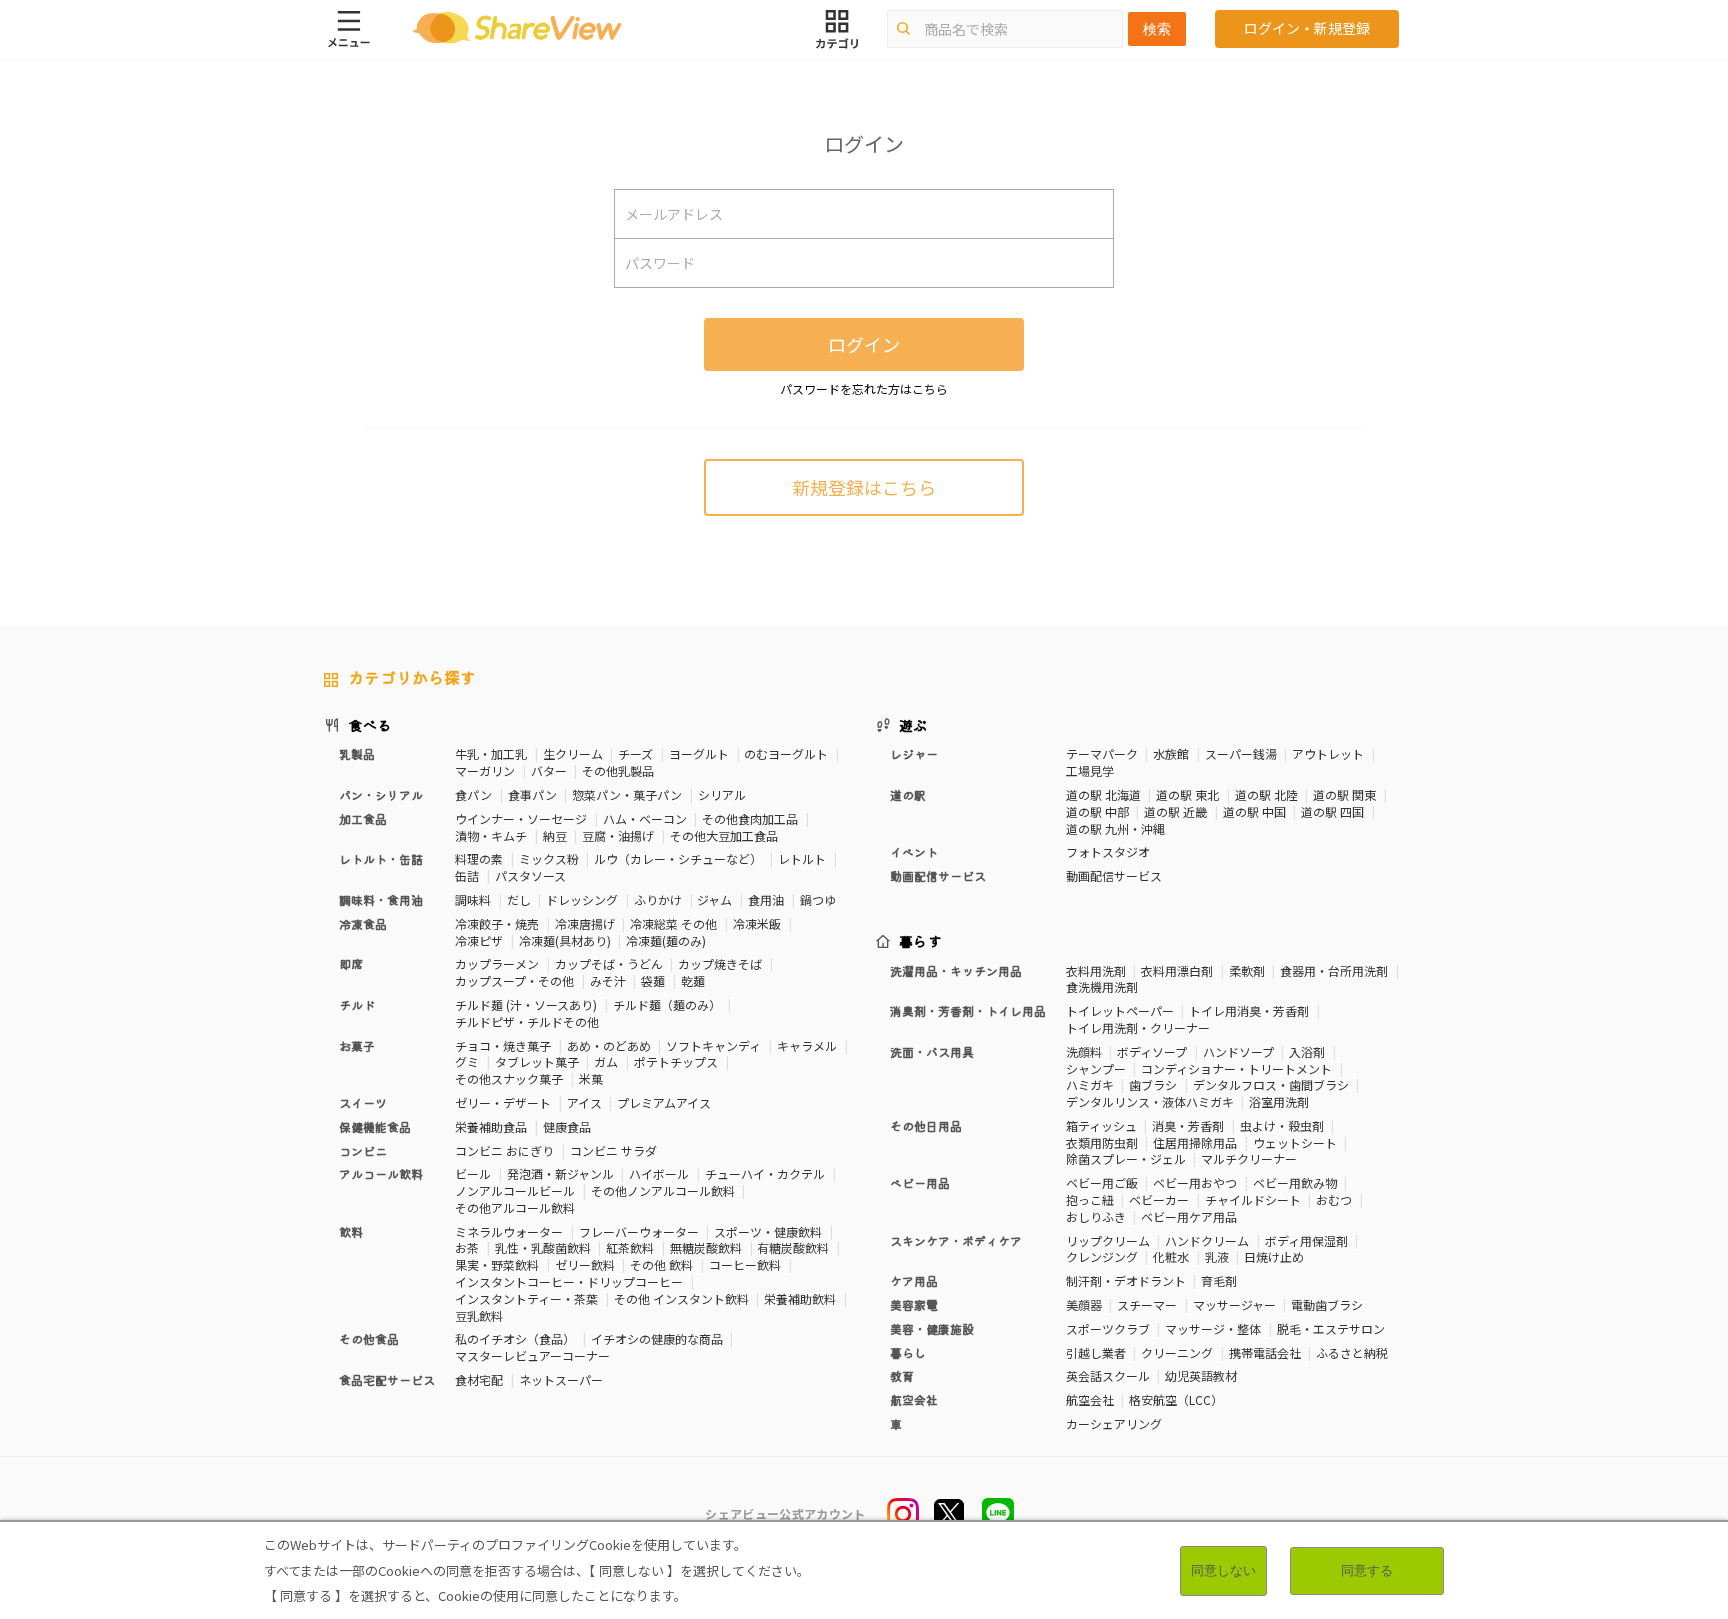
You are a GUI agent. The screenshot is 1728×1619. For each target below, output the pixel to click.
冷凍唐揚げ (585, 923)
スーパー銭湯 (1241, 753)
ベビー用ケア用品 (1189, 1216)
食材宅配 (479, 1379)
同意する (1367, 1570)
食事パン (532, 794)
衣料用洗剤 (1096, 970)
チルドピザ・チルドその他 (527, 1021)
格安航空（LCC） (1176, 1399)
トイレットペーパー (1120, 1010)
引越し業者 (1096, 1352)
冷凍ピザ (479, 940)
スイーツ (363, 1102)
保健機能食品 (375, 1126)
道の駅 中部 (1097, 811)
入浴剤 (1307, 1051)
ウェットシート (1295, 1142)
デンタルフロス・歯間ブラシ (1271, 1084)
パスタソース (530, 875)
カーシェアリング (1114, 1423)
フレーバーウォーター (639, 1231)
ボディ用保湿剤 (1306, 1240)
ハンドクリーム (1207, 1240)
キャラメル (807, 1045)
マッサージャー (1234, 1304)
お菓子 (357, 1045)
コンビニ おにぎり (504, 1150)
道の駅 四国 (1332, 811)
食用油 (766, 899)
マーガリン (485, 770)
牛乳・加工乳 (491, 753)
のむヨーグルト (786, 753)
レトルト (802, 858)
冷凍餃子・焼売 (497, 923)
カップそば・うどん (609, 963)
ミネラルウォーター (509, 1231)
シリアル (722, 794)
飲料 (351, 1231)
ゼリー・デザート (503, 1102)
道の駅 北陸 (1266, 794)
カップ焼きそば (720, 963)
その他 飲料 (661, 1264)
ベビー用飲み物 (1295, 1182)
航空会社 (1090, 1399)
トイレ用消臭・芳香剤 (1249, 1010)
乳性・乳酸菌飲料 (543, 1247)
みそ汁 (608, 980)
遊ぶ (913, 725)
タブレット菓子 (537, 1061)
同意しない (1223, 1570)
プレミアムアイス (664, 1102)
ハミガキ (1090, 1084)
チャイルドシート (1253, 1199)
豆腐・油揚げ (618, 835)
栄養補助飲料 (800, 1298)
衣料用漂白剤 (1177, 970)
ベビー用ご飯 (1102, 1182)
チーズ (635, 753)
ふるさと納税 (1352, 1352)
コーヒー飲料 (745, 1264)
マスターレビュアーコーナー (532, 1355)
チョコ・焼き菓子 (503, 1045)
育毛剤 (1219, 1280)
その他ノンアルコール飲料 (663, 1190)
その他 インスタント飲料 (681, 1298)
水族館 (1171, 753)
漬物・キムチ (491, 835)
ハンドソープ (1238, 1051)
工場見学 (1090, 770)
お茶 (467, 1247)
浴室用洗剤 (1279, 1101)
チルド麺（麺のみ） (667, 1004)
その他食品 (369, 1338)
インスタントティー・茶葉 (526, 1298)
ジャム (714, 899)
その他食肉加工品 (750, 818)
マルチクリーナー (1249, 1158)
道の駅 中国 (1254, 811)
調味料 (473, 899)
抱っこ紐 (1090, 1199)
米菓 (591, 1078)
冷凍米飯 (757, 923)
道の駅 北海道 (1103, 794)
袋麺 (653, 980)
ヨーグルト (699, 753)
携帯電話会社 (1265, 1352)
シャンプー (1096, 1068)
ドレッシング (582, 899)
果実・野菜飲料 (497, 1264)
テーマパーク (1102, 753)
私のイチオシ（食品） (515, 1338)
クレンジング (1102, 1256)
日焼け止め (1274, 1256)
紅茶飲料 (630, 1247)
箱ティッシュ (1101, 1125)
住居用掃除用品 (1195, 1142)
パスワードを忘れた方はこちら (864, 388)
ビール (473, 1173)
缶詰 (467, 875)
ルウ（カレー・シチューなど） (678, 858)
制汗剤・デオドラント (1126, 1280)
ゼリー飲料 (585, 1264)
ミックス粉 (549, 858)
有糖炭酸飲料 (793, 1247)
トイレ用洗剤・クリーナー (1138, 1027)
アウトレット (1328, 753)
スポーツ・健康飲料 (768, 1231)
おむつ (1334, 1199)
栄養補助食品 (491, 1126)
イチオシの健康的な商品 (657, 1338)
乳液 (1217, 1256)
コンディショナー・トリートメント (1236, 1068)
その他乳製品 (618, 770)
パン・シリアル (381, 794)
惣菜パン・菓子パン (627, 794)
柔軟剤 (1247, 970)
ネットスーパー (561, 1379)
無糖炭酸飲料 (706, 1247)
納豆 (555, 835)
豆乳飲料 (479, 1315)
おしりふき (1096, 1216)
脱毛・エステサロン (1331, 1328)
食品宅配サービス (387, 1379)
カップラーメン (497, 963)
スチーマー (1147, 1304)
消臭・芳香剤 (1188, 1125)
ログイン (864, 344)
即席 (351, 963)
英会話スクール (1108, 1375)
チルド (357, 1004)
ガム (606, 1061)
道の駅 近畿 (1175, 811)
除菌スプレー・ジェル (1126, 1158)
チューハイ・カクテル (765, 1173)
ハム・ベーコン (645, 818)
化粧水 (1171, 1256)
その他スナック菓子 (509, 1078)
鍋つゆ (818, 899)
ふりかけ (658, 899)
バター (549, 770)
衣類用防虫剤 (1102, 1142)
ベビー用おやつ (1195, 1182)
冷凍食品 (363, 923)
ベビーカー (1159, 1199)
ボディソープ (1152, 1051)
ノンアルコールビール (515, 1190)
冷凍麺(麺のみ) (666, 940)
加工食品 (363, 818)
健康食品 (567, 1126)
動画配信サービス (1114, 875)
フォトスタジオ (1108, 851)
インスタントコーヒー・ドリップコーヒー (569, 1281)
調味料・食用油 (381, 899)
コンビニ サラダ (613, 1150)
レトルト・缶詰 (381, 858)
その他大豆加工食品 (724, 835)
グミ (467, 1061)
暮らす (921, 941)
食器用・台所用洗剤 (1334, 970)
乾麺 (693, 980)
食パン (473, 794)
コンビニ (363, 1150)
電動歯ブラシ (1327, 1304)
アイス (584, 1102)
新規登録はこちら (864, 487)
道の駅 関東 (1344, 794)
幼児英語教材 (1201, 1375)
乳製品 (357, 753)
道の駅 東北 (1187, 794)
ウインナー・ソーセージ (521, 818)
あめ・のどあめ (609, 1045)
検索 (1157, 29)
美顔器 (1084, 1304)
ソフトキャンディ (713, 1045)
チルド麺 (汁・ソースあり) (526, 1004)
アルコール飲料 (381, 1173)
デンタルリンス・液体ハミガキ (1150, 1101)
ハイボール (659, 1173)
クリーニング (1177, 1352)
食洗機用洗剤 (1102, 986)
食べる (370, 725)
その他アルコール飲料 (515, 1207)
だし (519, 899)
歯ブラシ (1153, 1084)
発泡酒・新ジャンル (560, 1173)
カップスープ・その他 (514, 980)
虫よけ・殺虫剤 (1282, 1125)
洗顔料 (1084, 1051)
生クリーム (573, 753)
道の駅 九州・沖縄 (1115, 828)
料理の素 (479, 858)
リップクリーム (1108, 1240)
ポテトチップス (676, 1061)
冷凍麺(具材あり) (565, 940)
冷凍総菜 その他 (673, 923)
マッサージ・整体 (1213, 1328)
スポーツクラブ (1108, 1328)
